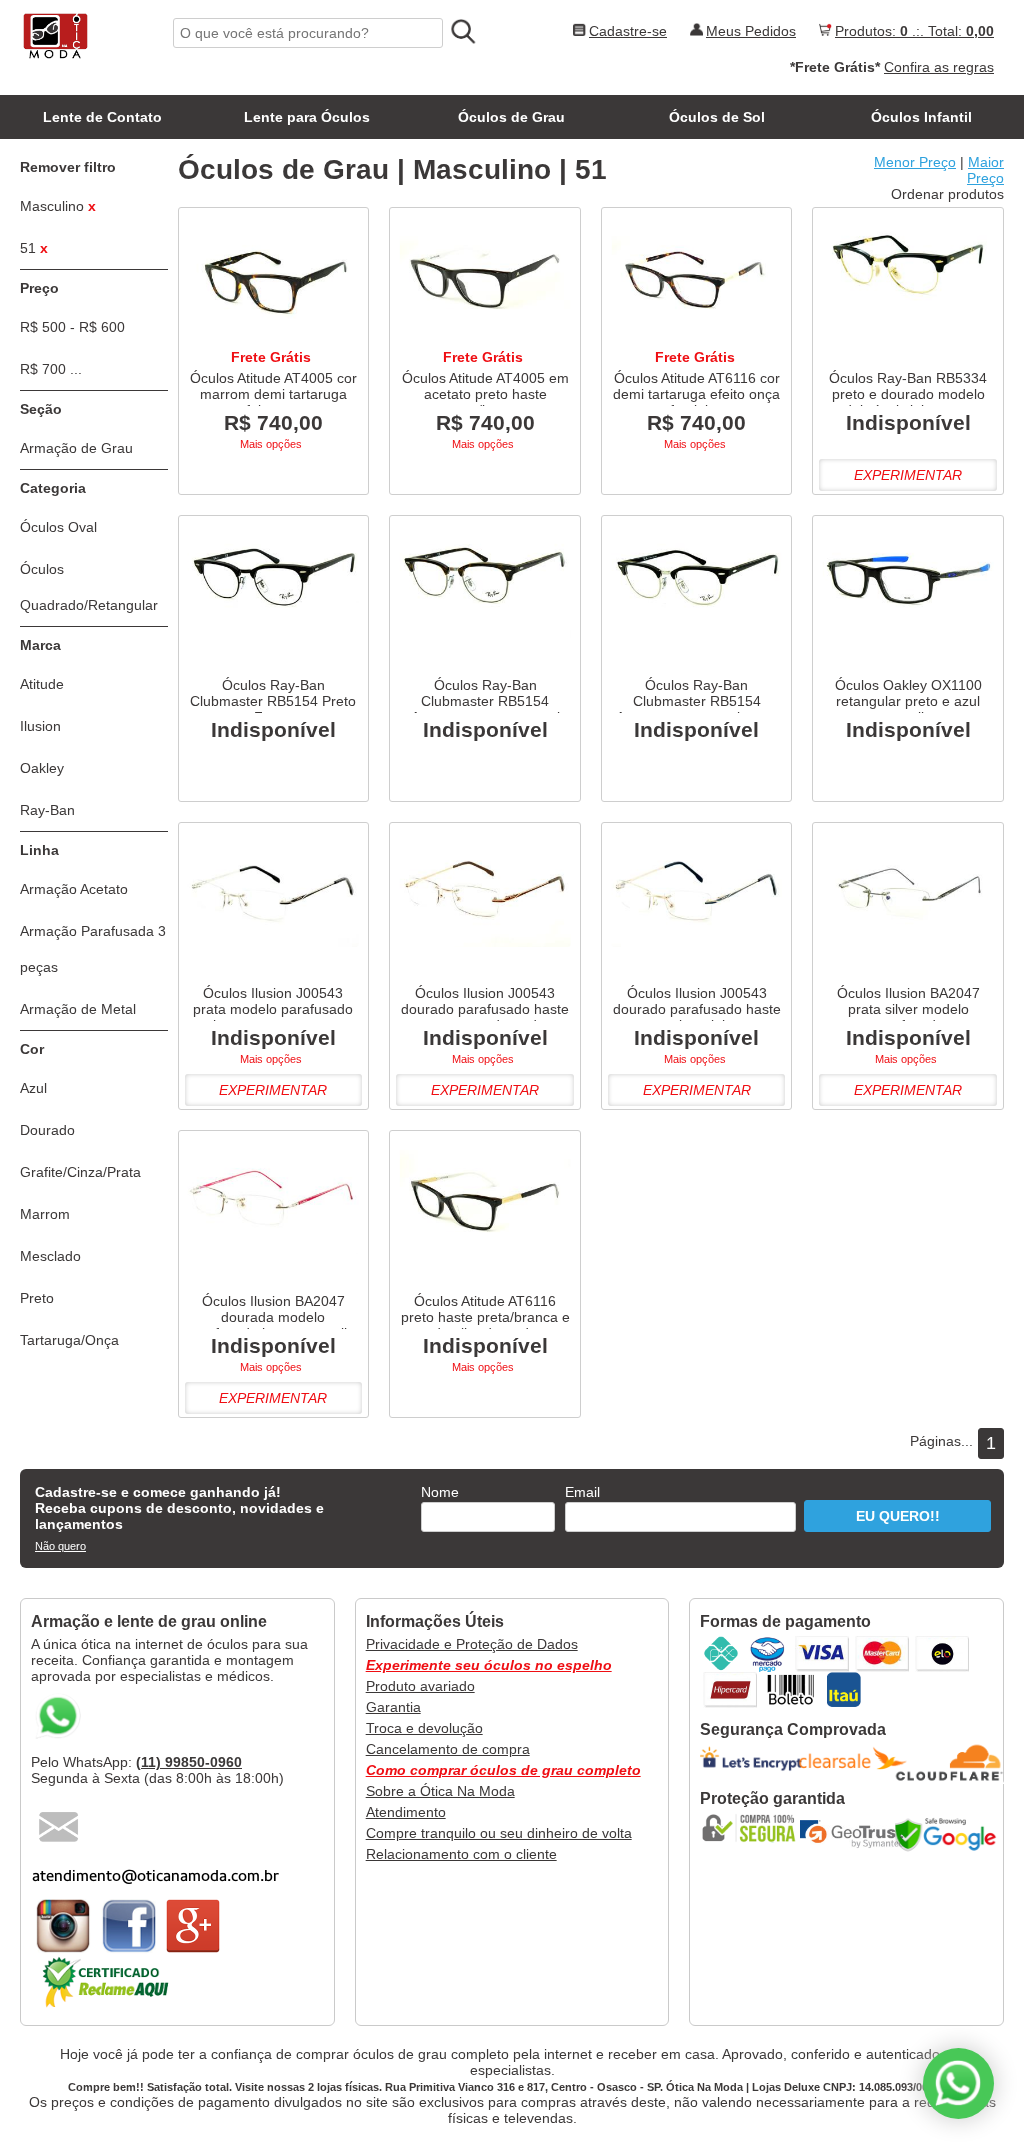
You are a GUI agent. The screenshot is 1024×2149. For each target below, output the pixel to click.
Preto (37, 1298)
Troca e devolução (424, 1728)
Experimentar (908, 475)
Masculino (58, 206)
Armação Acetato (74, 889)
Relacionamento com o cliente (461, 1854)
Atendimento (406, 1812)
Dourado (47, 1130)
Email (582, 1492)
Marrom (45, 1214)
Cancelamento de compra (448, 1749)
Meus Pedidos (751, 31)
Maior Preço (985, 170)
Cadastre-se (628, 31)
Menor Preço (915, 162)
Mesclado (50, 1256)
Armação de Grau (76, 448)
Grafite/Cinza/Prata (80, 1172)
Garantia (393, 1707)
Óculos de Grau (511, 117)
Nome (440, 1492)
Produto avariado (420, 1686)
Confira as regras (939, 67)
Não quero (60, 1546)
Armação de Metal (78, 1009)
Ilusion (40, 726)
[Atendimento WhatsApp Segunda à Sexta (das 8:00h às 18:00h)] (958, 2083)
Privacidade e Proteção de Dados (472, 1644)
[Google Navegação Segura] (950, 1834)
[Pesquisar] (462, 32)
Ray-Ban (47, 810)
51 (34, 248)
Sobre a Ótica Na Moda (440, 1791)
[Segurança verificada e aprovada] (755, 1828)
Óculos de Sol (717, 117)
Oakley (42, 768)
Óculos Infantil (921, 117)
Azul (33, 1088)
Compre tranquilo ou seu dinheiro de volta (499, 1833)
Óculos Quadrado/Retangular (89, 587)
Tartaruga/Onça (69, 1340)
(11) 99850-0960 (189, 1762)
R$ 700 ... (51, 369)
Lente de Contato (102, 117)
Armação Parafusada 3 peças (93, 949)
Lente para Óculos (307, 117)
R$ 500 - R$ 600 (72, 327)
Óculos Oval (58, 527)
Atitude (42, 684)
